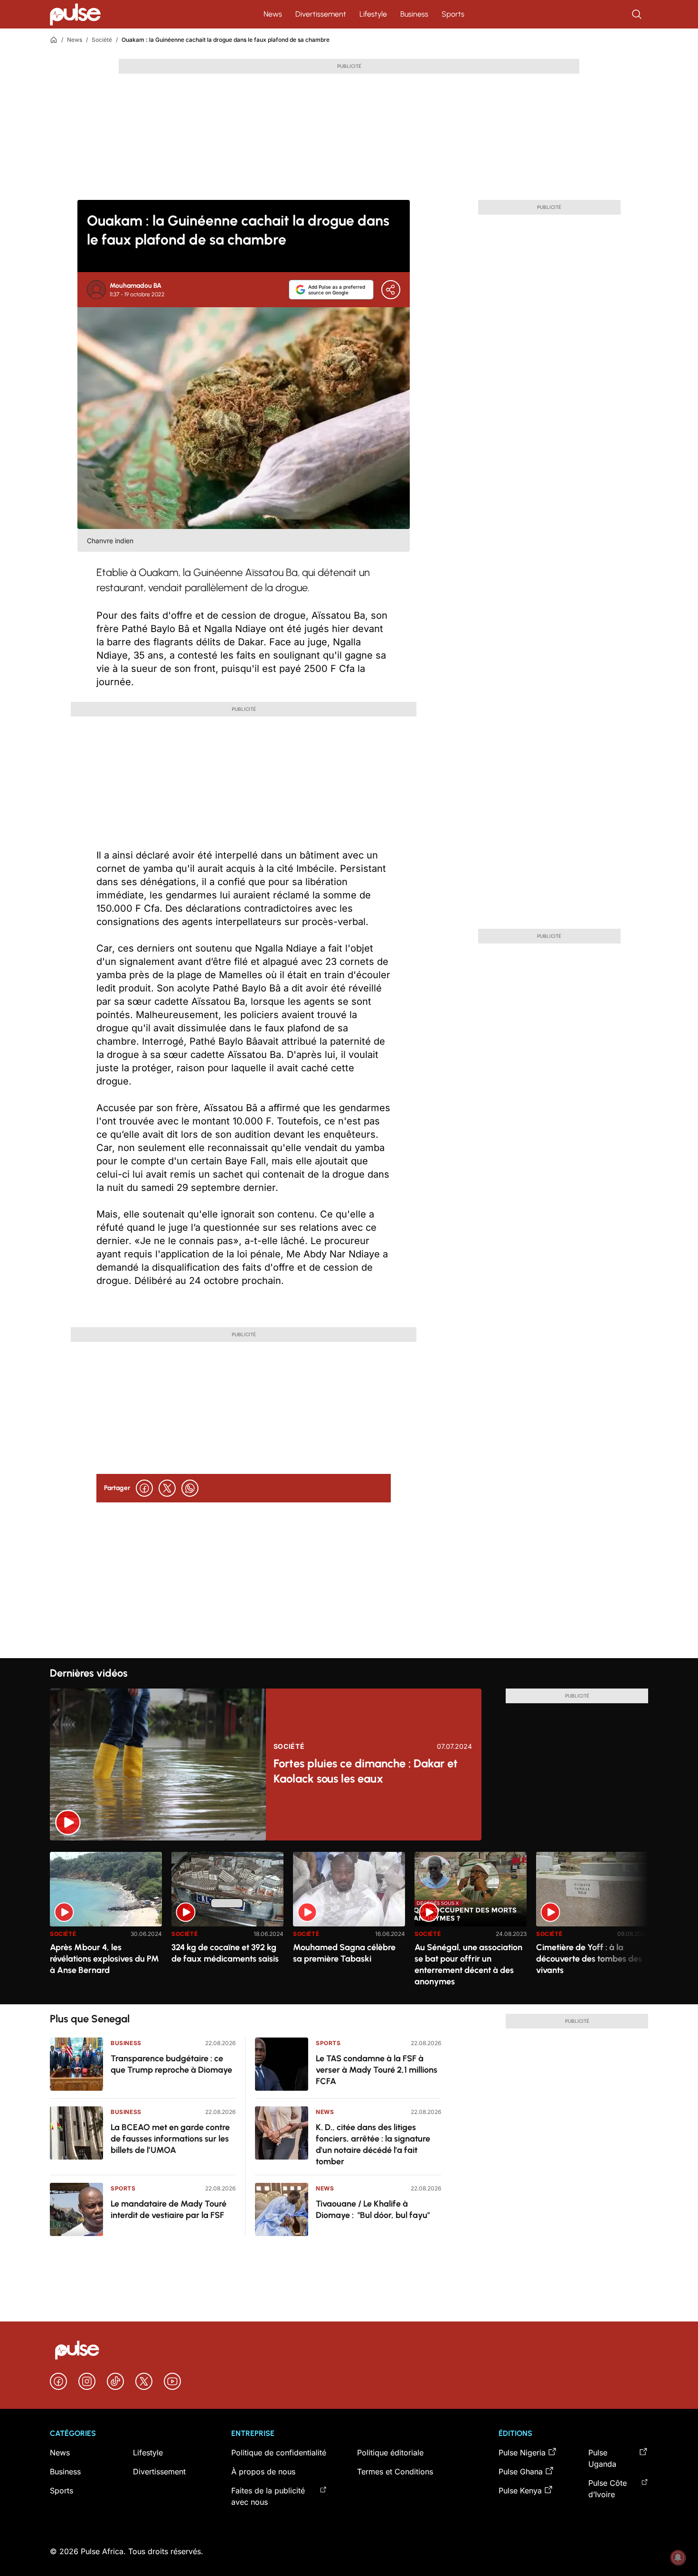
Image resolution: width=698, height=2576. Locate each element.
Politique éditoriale (390, 2453)
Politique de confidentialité (279, 2453)
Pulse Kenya (520, 2491)
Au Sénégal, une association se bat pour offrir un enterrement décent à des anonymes (468, 1964)
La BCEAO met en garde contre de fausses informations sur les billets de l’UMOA (170, 2139)
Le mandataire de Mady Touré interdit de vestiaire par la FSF (169, 2209)
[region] (349, 1922)
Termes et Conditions (395, 2472)
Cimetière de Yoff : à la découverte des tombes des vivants (589, 1959)
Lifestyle (373, 14)
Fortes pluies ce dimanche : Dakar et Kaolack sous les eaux (366, 1771)
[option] (106, 1924)
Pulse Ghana (521, 2472)
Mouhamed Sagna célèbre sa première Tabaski (344, 1953)
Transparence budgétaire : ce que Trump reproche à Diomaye (171, 2064)
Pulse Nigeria (522, 2453)
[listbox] (349, 1922)
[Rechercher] (638, 14)
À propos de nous (263, 2472)
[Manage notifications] (678, 2557)
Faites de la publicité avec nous (268, 2496)
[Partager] (391, 290)
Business (414, 14)
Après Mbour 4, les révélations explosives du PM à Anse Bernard (104, 1959)
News (273, 14)
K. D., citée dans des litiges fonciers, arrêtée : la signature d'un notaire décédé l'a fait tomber (373, 2144)
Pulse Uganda (602, 2458)
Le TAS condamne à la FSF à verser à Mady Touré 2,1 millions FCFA (377, 2070)
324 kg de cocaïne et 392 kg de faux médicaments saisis (225, 1953)
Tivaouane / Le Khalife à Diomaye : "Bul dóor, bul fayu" (373, 2209)
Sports (453, 14)
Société (102, 40)
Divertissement (321, 14)
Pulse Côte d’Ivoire (608, 2489)
